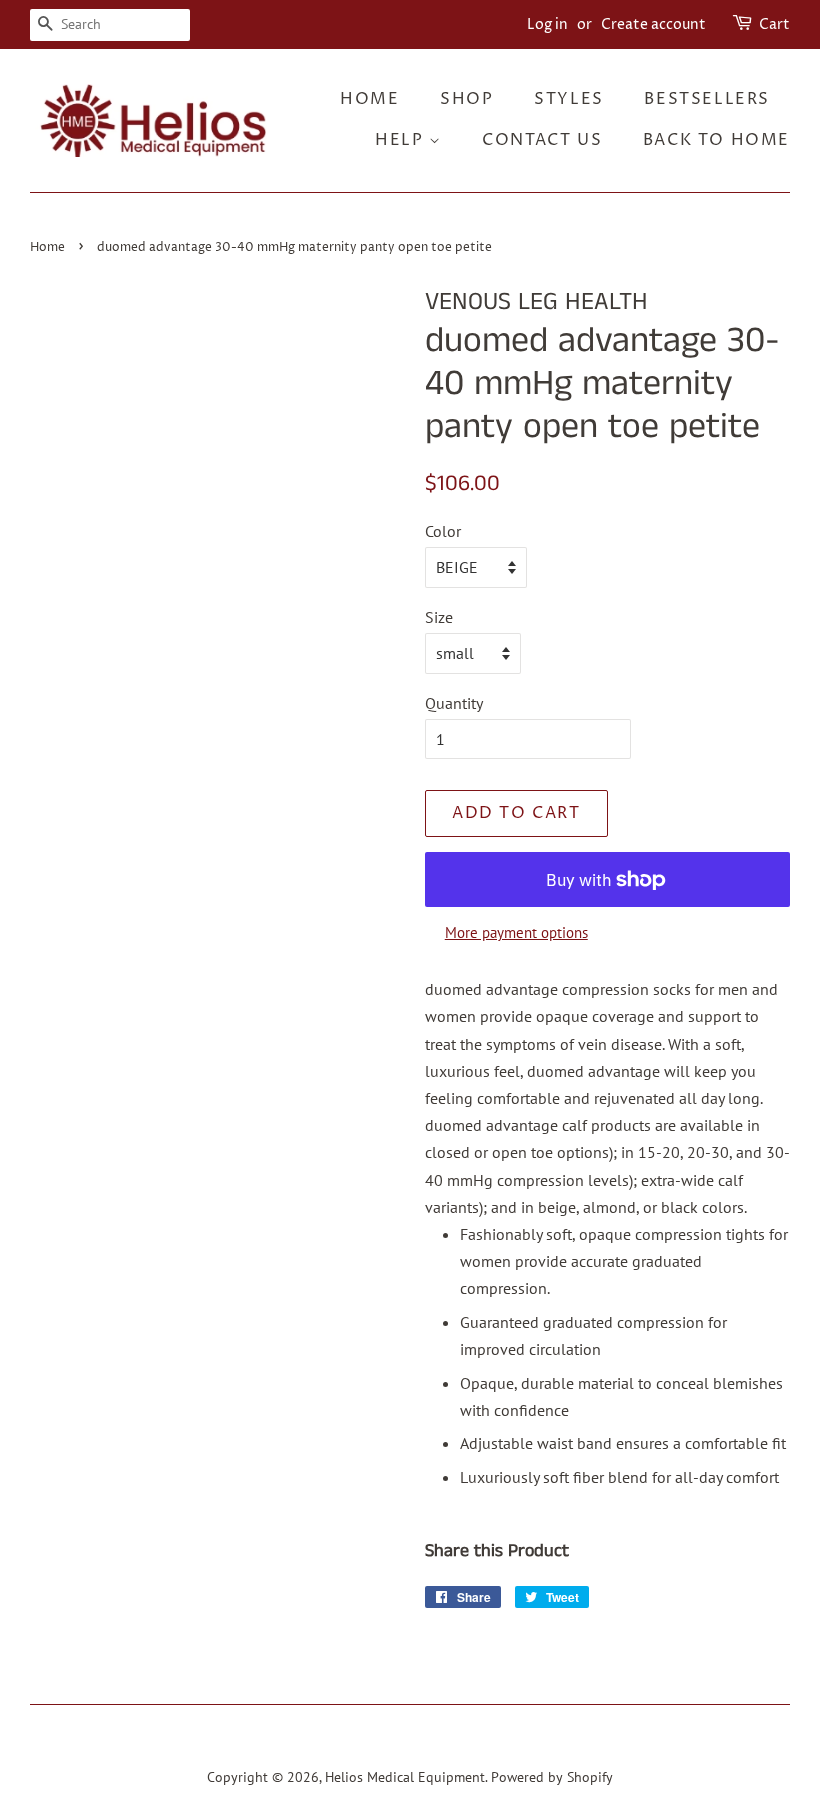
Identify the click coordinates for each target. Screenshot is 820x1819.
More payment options (516, 932)
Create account (653, 24)
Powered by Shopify (552, 1777)
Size (439, 617)
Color (443, 531)
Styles (569, 99)
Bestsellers (707, 99)
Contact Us (542, 140)
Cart (774, 24)
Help (402, 140)
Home (369, 99)
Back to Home (716, 140)
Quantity (454, 703)
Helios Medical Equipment (405, 1777)
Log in (547, 24)
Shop (466, 99)
